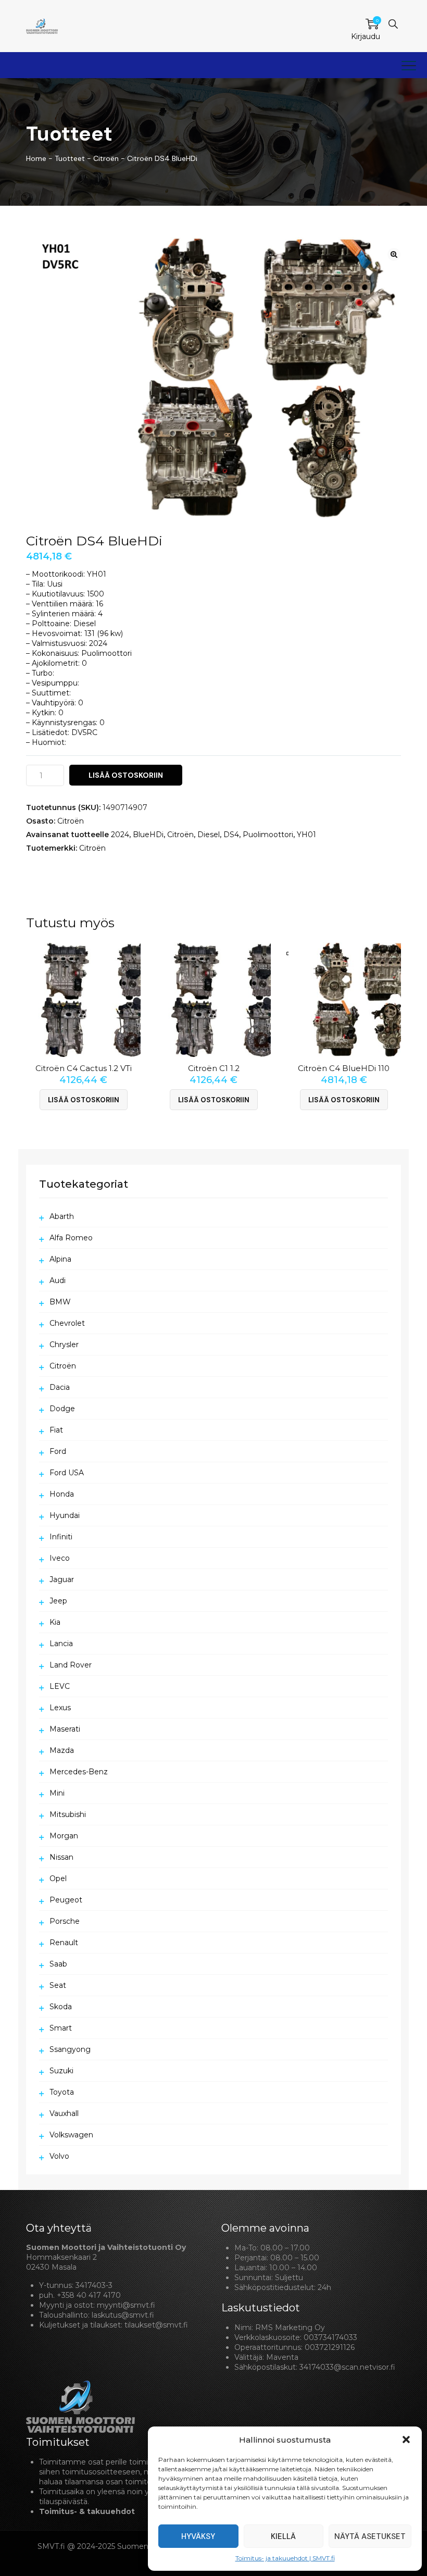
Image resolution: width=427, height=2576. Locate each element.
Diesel (209, 835)
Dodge (62, 1409)
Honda (62, 1494)
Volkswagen (71, 2135)
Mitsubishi (68, 1814)
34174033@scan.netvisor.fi (347, 2367)
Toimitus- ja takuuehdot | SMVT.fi (285, 2558)
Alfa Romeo (71, 1238)
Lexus (60, 1708)
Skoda (61, 2007)
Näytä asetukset (370, 2536)
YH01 (306, 835)
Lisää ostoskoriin (126, 775)
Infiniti (61, 1537)
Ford (58, 1451)
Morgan (64, 1836)
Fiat (56, 1430)
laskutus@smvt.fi (123, 2315)
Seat (58, 1985)
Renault (64, 1943)
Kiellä (283, 2536)
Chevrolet (67, 1323)
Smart (61, 2028)
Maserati (65, 1729)
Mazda (62, 1750)
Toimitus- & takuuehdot (87, 2511)
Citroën (71, 821)
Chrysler (64, 1345)
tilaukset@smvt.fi (156, 2325)
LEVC (60, 1686)
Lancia (61, 1644)
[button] (406, 2440)
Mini (57, 1793)
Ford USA (67, 1473)
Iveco (60, 1558)
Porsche (65, 1921)
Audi (58, 1280)
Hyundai (65, 1515)
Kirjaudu (366, 36)
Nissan (61, 1857)
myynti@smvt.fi (126, 2305)
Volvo (59, 2156)
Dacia (60, 1387)
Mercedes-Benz (79, 1772)
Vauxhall (64, 2113)
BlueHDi (148, 835)
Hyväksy (198, 2536)
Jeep (58, 1601)
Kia (55, 1622)
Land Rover (71, 1665)
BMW (60, 1302)
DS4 (231, 835)
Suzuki (61, 2071)
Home (36, 158)
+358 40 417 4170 (89, 2295)
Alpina (60, 1259)
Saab (58, 1964)
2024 (120, 835)
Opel (58, 1878)
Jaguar (62, 1579)
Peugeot (66, 1900)
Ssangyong (70, 2049)
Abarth (62, 1216)
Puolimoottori (268, 835)
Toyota (62, 2092)
